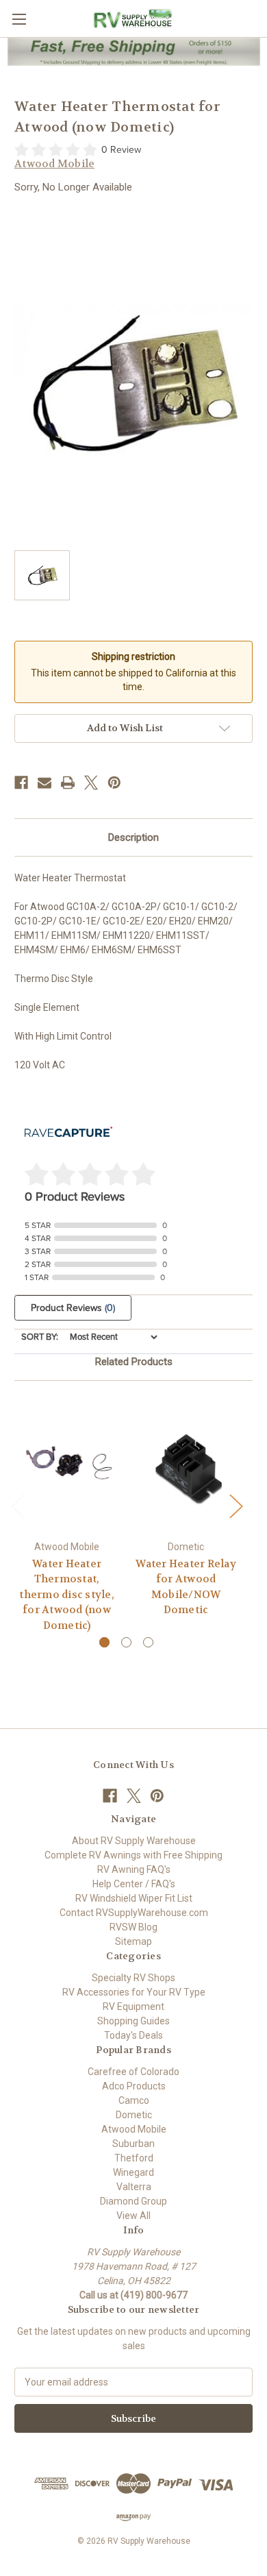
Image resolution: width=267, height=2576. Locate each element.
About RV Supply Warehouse (134, 1841)
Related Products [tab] (134, 1362)
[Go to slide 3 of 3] (148, 1642)
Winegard (133, 2172)
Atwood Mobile (134, 2129)
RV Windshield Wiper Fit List (134, 1898)
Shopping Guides (133, 2021)
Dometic (134, 2115)
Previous (18, 1505)
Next (236, 1505)
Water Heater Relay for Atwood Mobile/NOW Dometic (186, 1587)
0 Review (121, 150)
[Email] (44, 783)
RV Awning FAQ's (134, 1869)
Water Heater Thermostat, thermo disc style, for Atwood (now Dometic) (67, 1595)
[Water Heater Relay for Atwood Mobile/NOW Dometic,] (186, 1464)
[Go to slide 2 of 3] (126, 1642)
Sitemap (133, 1941)
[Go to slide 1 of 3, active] (104, 1642)
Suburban (133, 2144)
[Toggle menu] (19, 19)
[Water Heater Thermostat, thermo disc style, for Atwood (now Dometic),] (67, 1464)
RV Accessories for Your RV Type (134, 1992)
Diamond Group (133, 2201)
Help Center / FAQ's (134, 1884)
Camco (134, 2100)
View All (133, 2216)
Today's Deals (133, 2035)
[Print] (68, 783)
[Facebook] (21, 783)
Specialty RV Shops (133, 1978)
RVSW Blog (133, 1927)
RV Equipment (133, 2007)
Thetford (134, 2158)
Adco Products (134, 2086)
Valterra (134, 2187)
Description (133, 837)
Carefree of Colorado (133, 2072)
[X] (91, 783)
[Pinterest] (114, 783)
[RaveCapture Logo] (68, 1133)
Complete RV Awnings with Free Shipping (133, 1855)
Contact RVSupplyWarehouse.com (134, 1913)
